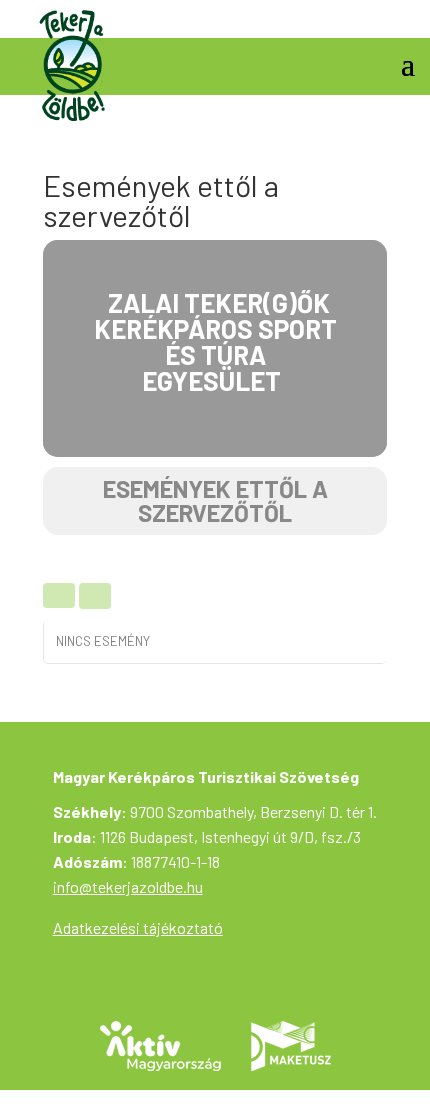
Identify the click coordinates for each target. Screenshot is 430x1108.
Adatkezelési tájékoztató (138, 927)
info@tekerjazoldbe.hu (128, 886)
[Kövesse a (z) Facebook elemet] (399, 16)
